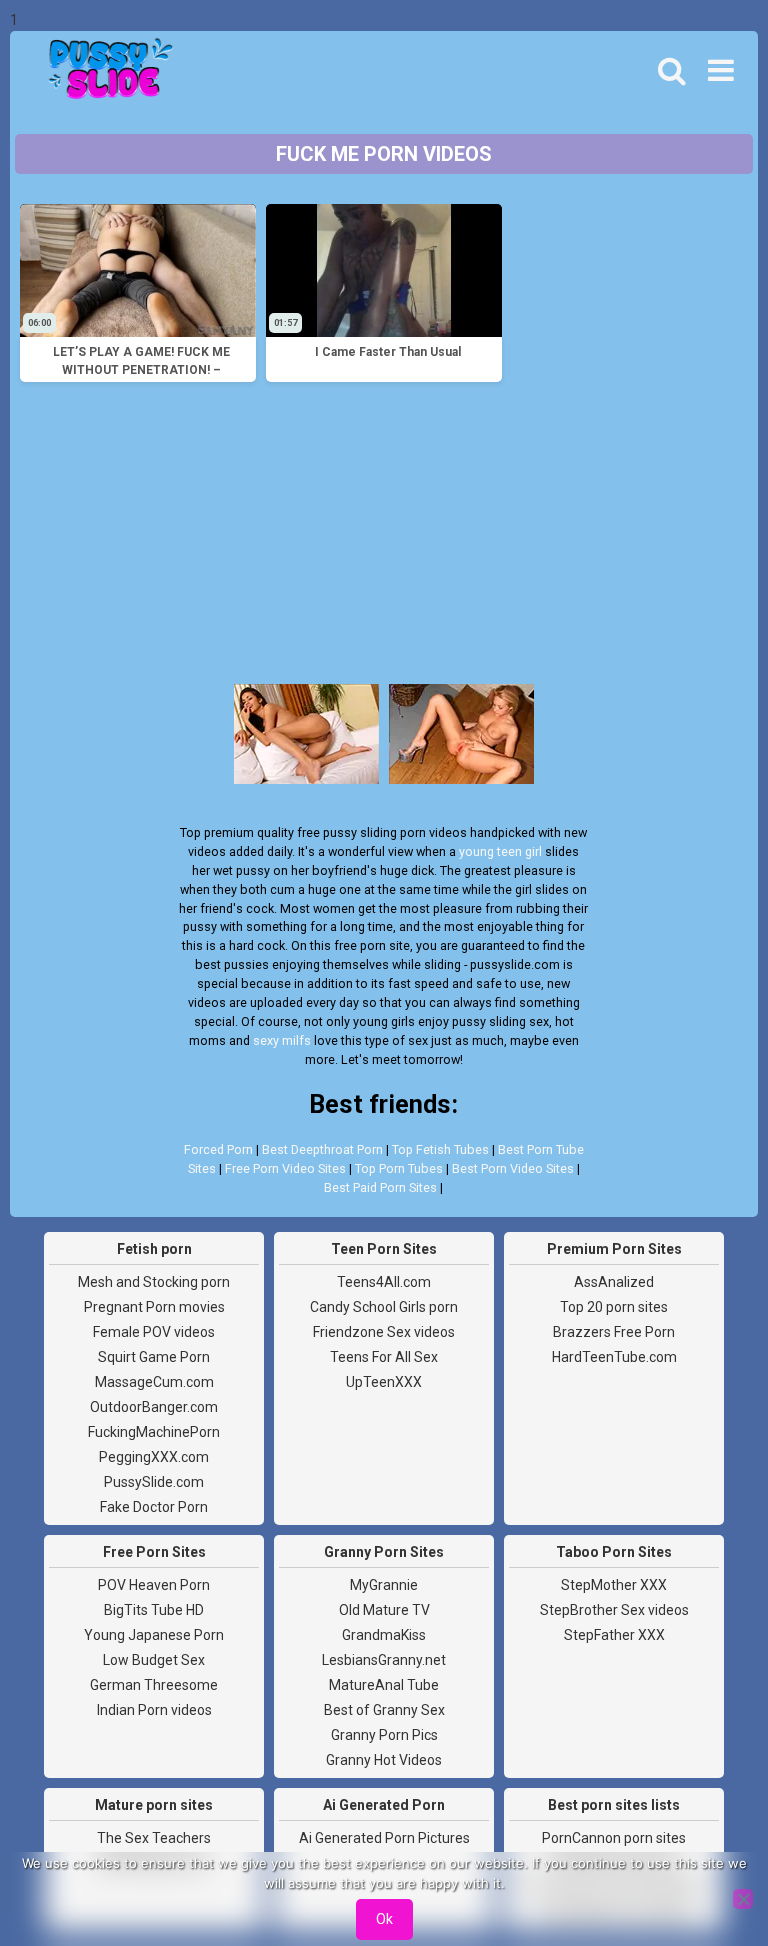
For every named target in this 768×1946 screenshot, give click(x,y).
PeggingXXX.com (154, 1457)
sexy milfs (282, 1040)
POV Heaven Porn (154, 1585)
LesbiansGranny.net (384, 1660)
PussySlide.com (154, 1482)
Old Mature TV (384, 1610)
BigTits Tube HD (154, 1610)
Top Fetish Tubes (440, 1149)
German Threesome (154, 1685)
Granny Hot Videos (384, 1760)
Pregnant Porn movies (154, 1307)
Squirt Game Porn (154, 1357)
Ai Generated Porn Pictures (384, 1838)
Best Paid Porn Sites (380, 1187)
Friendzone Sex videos (384, 1332)
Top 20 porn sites (614, 1307)
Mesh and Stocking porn (154, 1282)
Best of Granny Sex (384, 1710)
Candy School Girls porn (384, 1307)
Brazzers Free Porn (614, 1332)
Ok (384, 1919)
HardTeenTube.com (614, 1357)
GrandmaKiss (384, 1635)
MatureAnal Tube (384, 1685)
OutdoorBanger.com (154, 1407)
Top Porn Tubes (399, 1168)
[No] (743, 1899)
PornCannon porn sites (614, 1838)
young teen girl (500, 851)
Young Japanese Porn (154, 1635)
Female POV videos (154, 1332)
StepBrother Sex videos (614, 1610)
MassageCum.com (154, 1382)
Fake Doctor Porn (154, 1507)
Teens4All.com (384, 1282)
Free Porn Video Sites (285, 1168)
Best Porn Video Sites (513, 1168)
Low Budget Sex (154, 1660)
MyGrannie (384, 1585)
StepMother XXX (614, 1585)
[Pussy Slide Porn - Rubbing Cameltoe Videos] (105, 71)
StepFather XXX (614, 1635)
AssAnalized (614, 1282)
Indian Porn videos (154, 1710)
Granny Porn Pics (384, 1735)
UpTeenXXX (384, 1382)
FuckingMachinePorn (154, 1432)
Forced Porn (218, 1149)
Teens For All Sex (384, 1357)
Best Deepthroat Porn (322, 1149)
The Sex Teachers (154, 1838)
